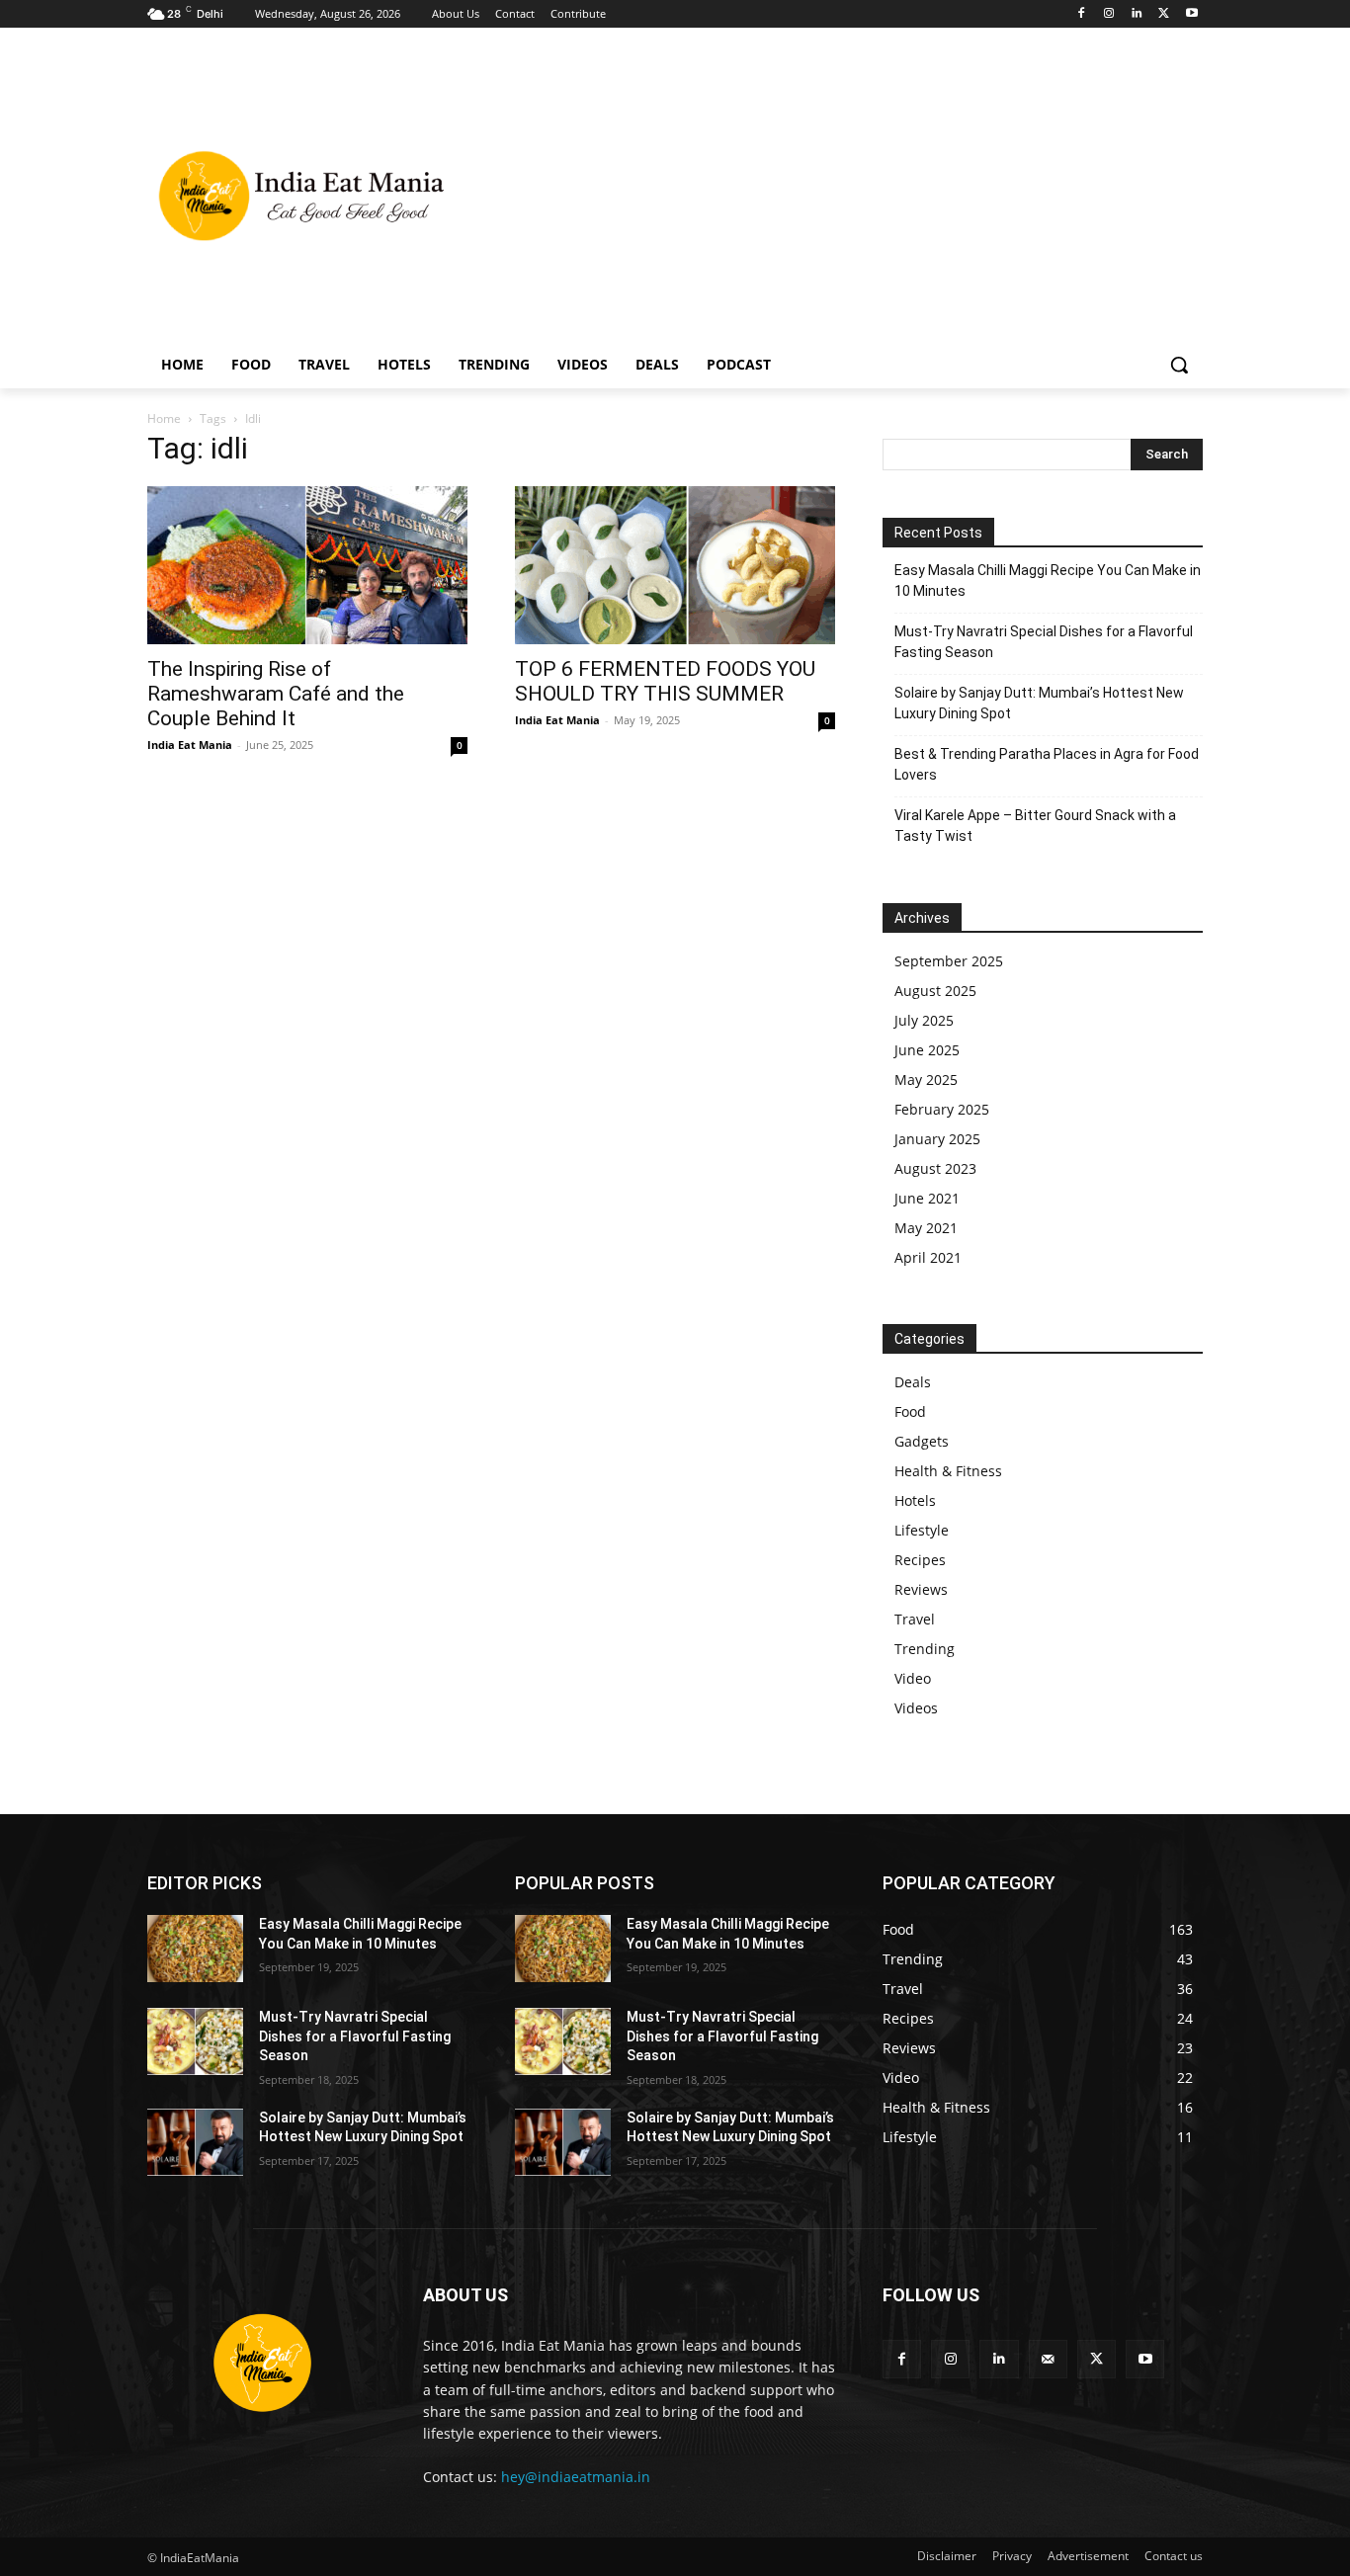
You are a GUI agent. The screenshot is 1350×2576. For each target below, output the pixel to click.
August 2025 (935, 991)
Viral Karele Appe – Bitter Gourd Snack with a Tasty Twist (1035, 826)
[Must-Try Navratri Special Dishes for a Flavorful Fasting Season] (195, 2041)
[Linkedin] (1137, 14)
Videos (916, 1708)
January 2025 (937, 1139)
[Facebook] (1082, 14)
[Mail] (1048, 2359)
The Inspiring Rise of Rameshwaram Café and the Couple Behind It (276, 694)
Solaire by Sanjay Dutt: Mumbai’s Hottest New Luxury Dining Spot (1039, 703)
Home (164, 418)
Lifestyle (922, 1530)
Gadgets (922, 1441)
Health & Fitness (948, 1471)
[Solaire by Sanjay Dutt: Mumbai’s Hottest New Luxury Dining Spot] (195, 2142)
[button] (1179, 365)
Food (910, 1412)
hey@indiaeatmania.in (576, 2477)
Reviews (921, 1589)
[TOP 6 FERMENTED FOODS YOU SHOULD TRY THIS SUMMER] (675, 565)
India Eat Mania (190, 745)
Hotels (915, 1500)
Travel (915, 1619)
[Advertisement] (833, 194)
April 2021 (928, 1257)
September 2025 (949, 961)
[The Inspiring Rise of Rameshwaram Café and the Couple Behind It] (307, 565)
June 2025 (927, 1050)
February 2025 (942, 1109)
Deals (913, 1382)
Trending (925, 1649)
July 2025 (924, 1020)
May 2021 (926, 1228)
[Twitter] (1164, 14)
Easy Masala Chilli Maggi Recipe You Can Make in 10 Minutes (1048, 581)
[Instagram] (1109, 14)
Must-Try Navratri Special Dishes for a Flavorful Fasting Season (1044, 642)
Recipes (920, 1560)
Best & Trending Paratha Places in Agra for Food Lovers (1047, 764)
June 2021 (927, 1198)
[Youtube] (1191, 14)
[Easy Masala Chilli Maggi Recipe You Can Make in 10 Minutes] (195, 1949)
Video (913, 1678)
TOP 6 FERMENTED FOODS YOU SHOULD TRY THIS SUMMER (665, 681)
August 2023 (935, 1168)
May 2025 (926, 1080)
